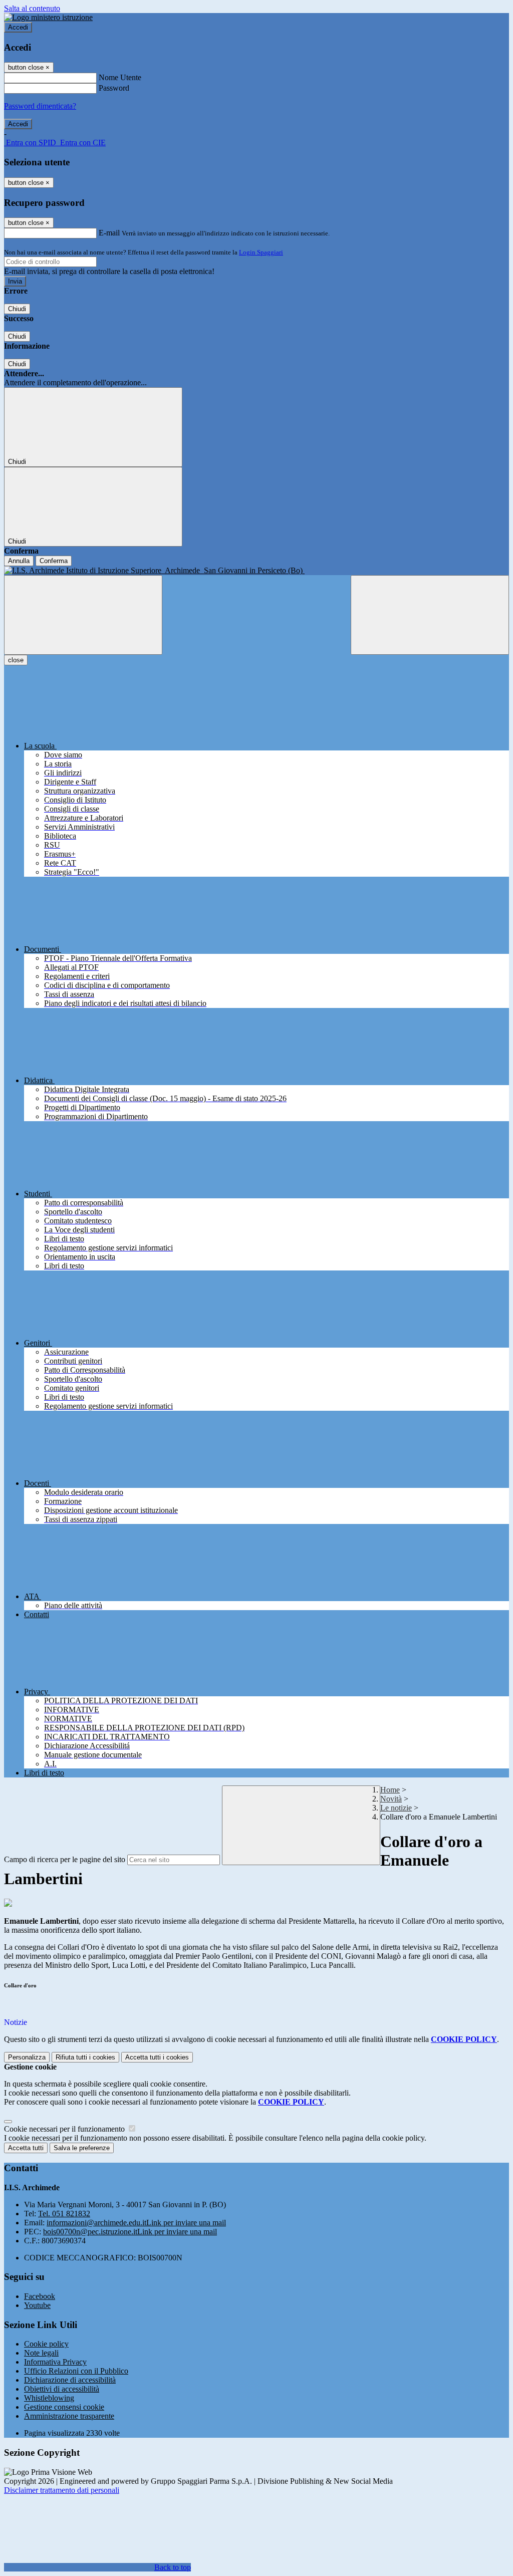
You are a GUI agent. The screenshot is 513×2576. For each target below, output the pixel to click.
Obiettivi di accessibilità (62, 2389)
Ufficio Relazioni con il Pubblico (76, 2371)
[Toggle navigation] (83, 615)
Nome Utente (120, 77)
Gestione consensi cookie (64, 2407)
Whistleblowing (49, 2398)
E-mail (109, 233)
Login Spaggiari (261, 252)
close (16, 660)
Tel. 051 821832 (64, 2214)
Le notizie (396, 1808)
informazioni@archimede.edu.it (136, 2223)
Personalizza (27, 2057)
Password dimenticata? (40, 106)
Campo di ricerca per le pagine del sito (65, 1859)
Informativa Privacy (55, 2362)
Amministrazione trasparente (69, 2416)
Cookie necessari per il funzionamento (65, 2129)
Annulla (19, 561)
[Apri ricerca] (430, 615)
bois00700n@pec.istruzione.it (130, 2232)
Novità (391, 1799)
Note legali (41, 2353)
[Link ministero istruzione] (48, 17)
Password (114, 88)
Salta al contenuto (32, 8)
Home (390, 1790)
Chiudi (17, 309)
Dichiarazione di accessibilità (70, 2380)
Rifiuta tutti (85, 2057)
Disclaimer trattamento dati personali (62, 2490)
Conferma (54, 561)
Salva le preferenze (82, 2148)
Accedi (18, 27)
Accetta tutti (157, 2057)
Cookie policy (46, 2344)
